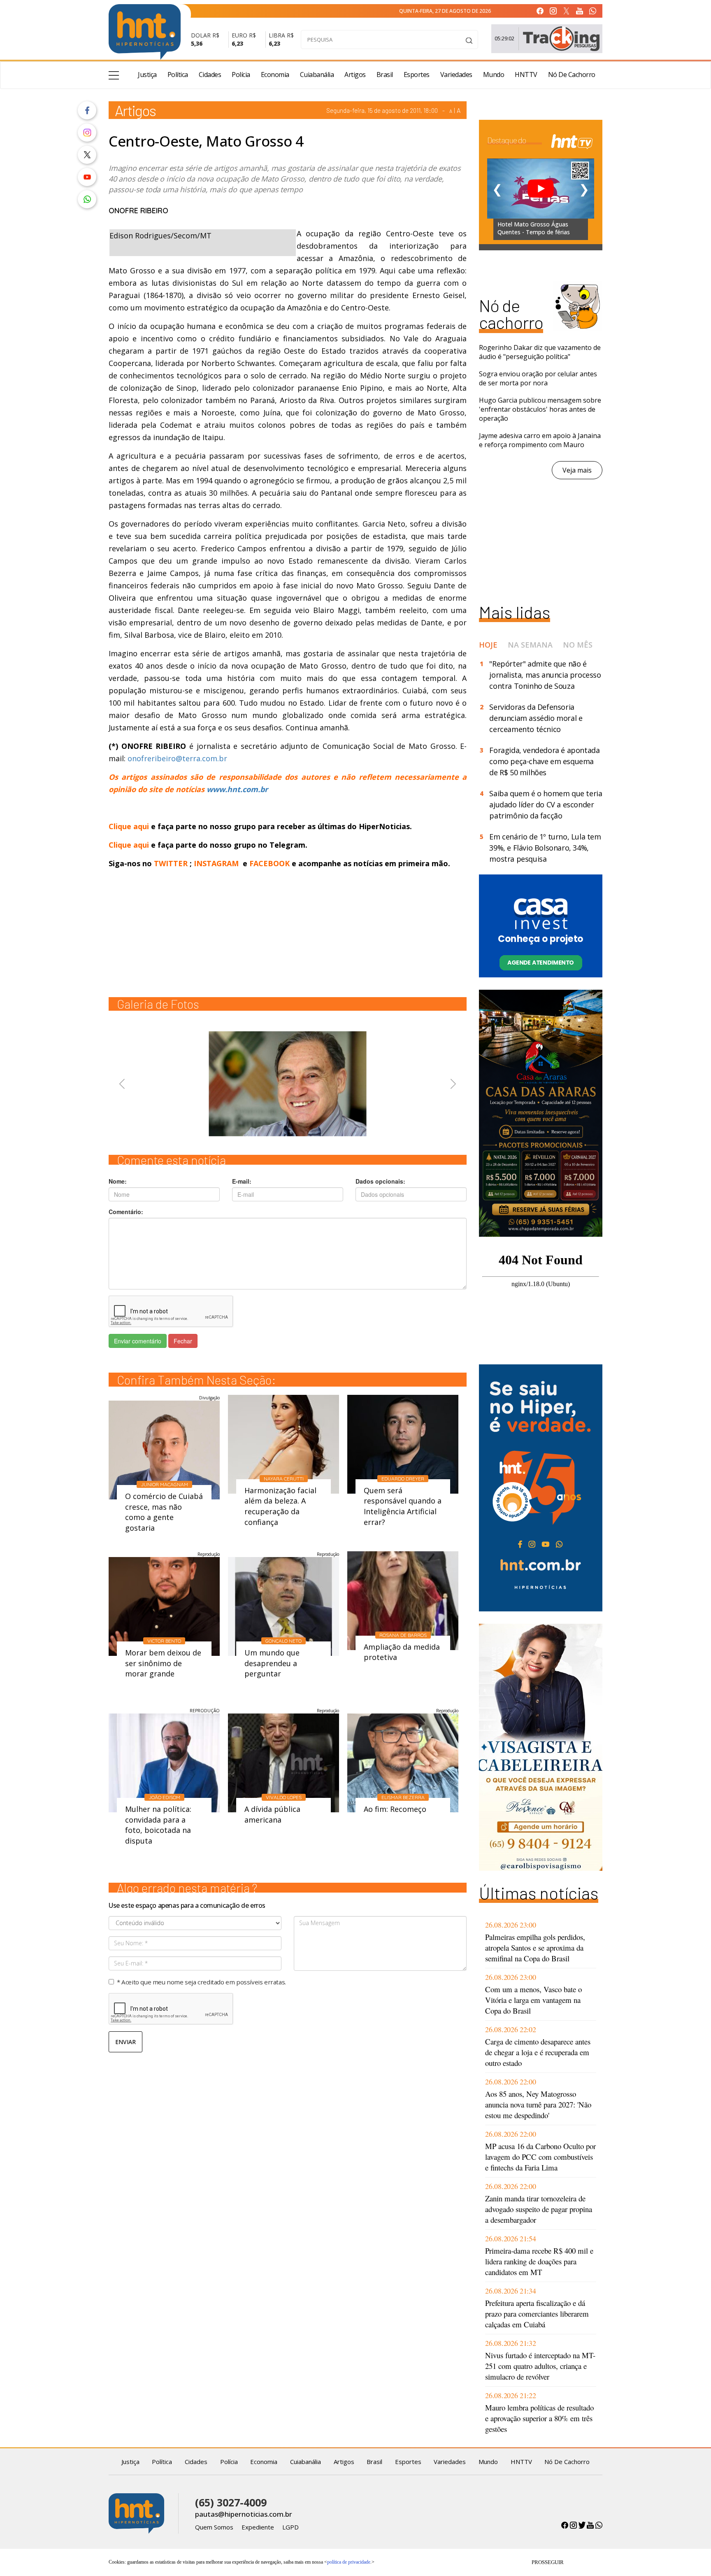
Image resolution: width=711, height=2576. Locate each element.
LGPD (290, 2527)
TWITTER (171, 863)
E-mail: (242, 1181)
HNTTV (526, 75)
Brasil (385, 75)
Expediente (258, 2527)
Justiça (147, 75)
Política (178, 75)
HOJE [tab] (488, 645)
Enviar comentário (138, 1341)
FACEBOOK (270, 863)
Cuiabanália (317, 75)
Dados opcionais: (380, 1181)
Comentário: (126, 1212)
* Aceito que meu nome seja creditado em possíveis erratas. (201, 1982)
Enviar (125, 2042)
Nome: (118, 1181)
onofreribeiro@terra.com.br (177, 758)
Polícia (241, 75)
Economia (275, 75)
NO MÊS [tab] (578, 645)
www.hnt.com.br (237, 789)
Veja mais (577, 470)
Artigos (355, 75)
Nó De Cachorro (572, 75)
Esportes (417, 75)
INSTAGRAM (216, 863)
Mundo (494, 75)
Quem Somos (214, 2527)
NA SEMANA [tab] (530, 645)
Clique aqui (130, 826)
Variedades (456, 75)
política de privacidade (349, 2562)
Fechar (183, 1341)
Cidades (210, 75)
